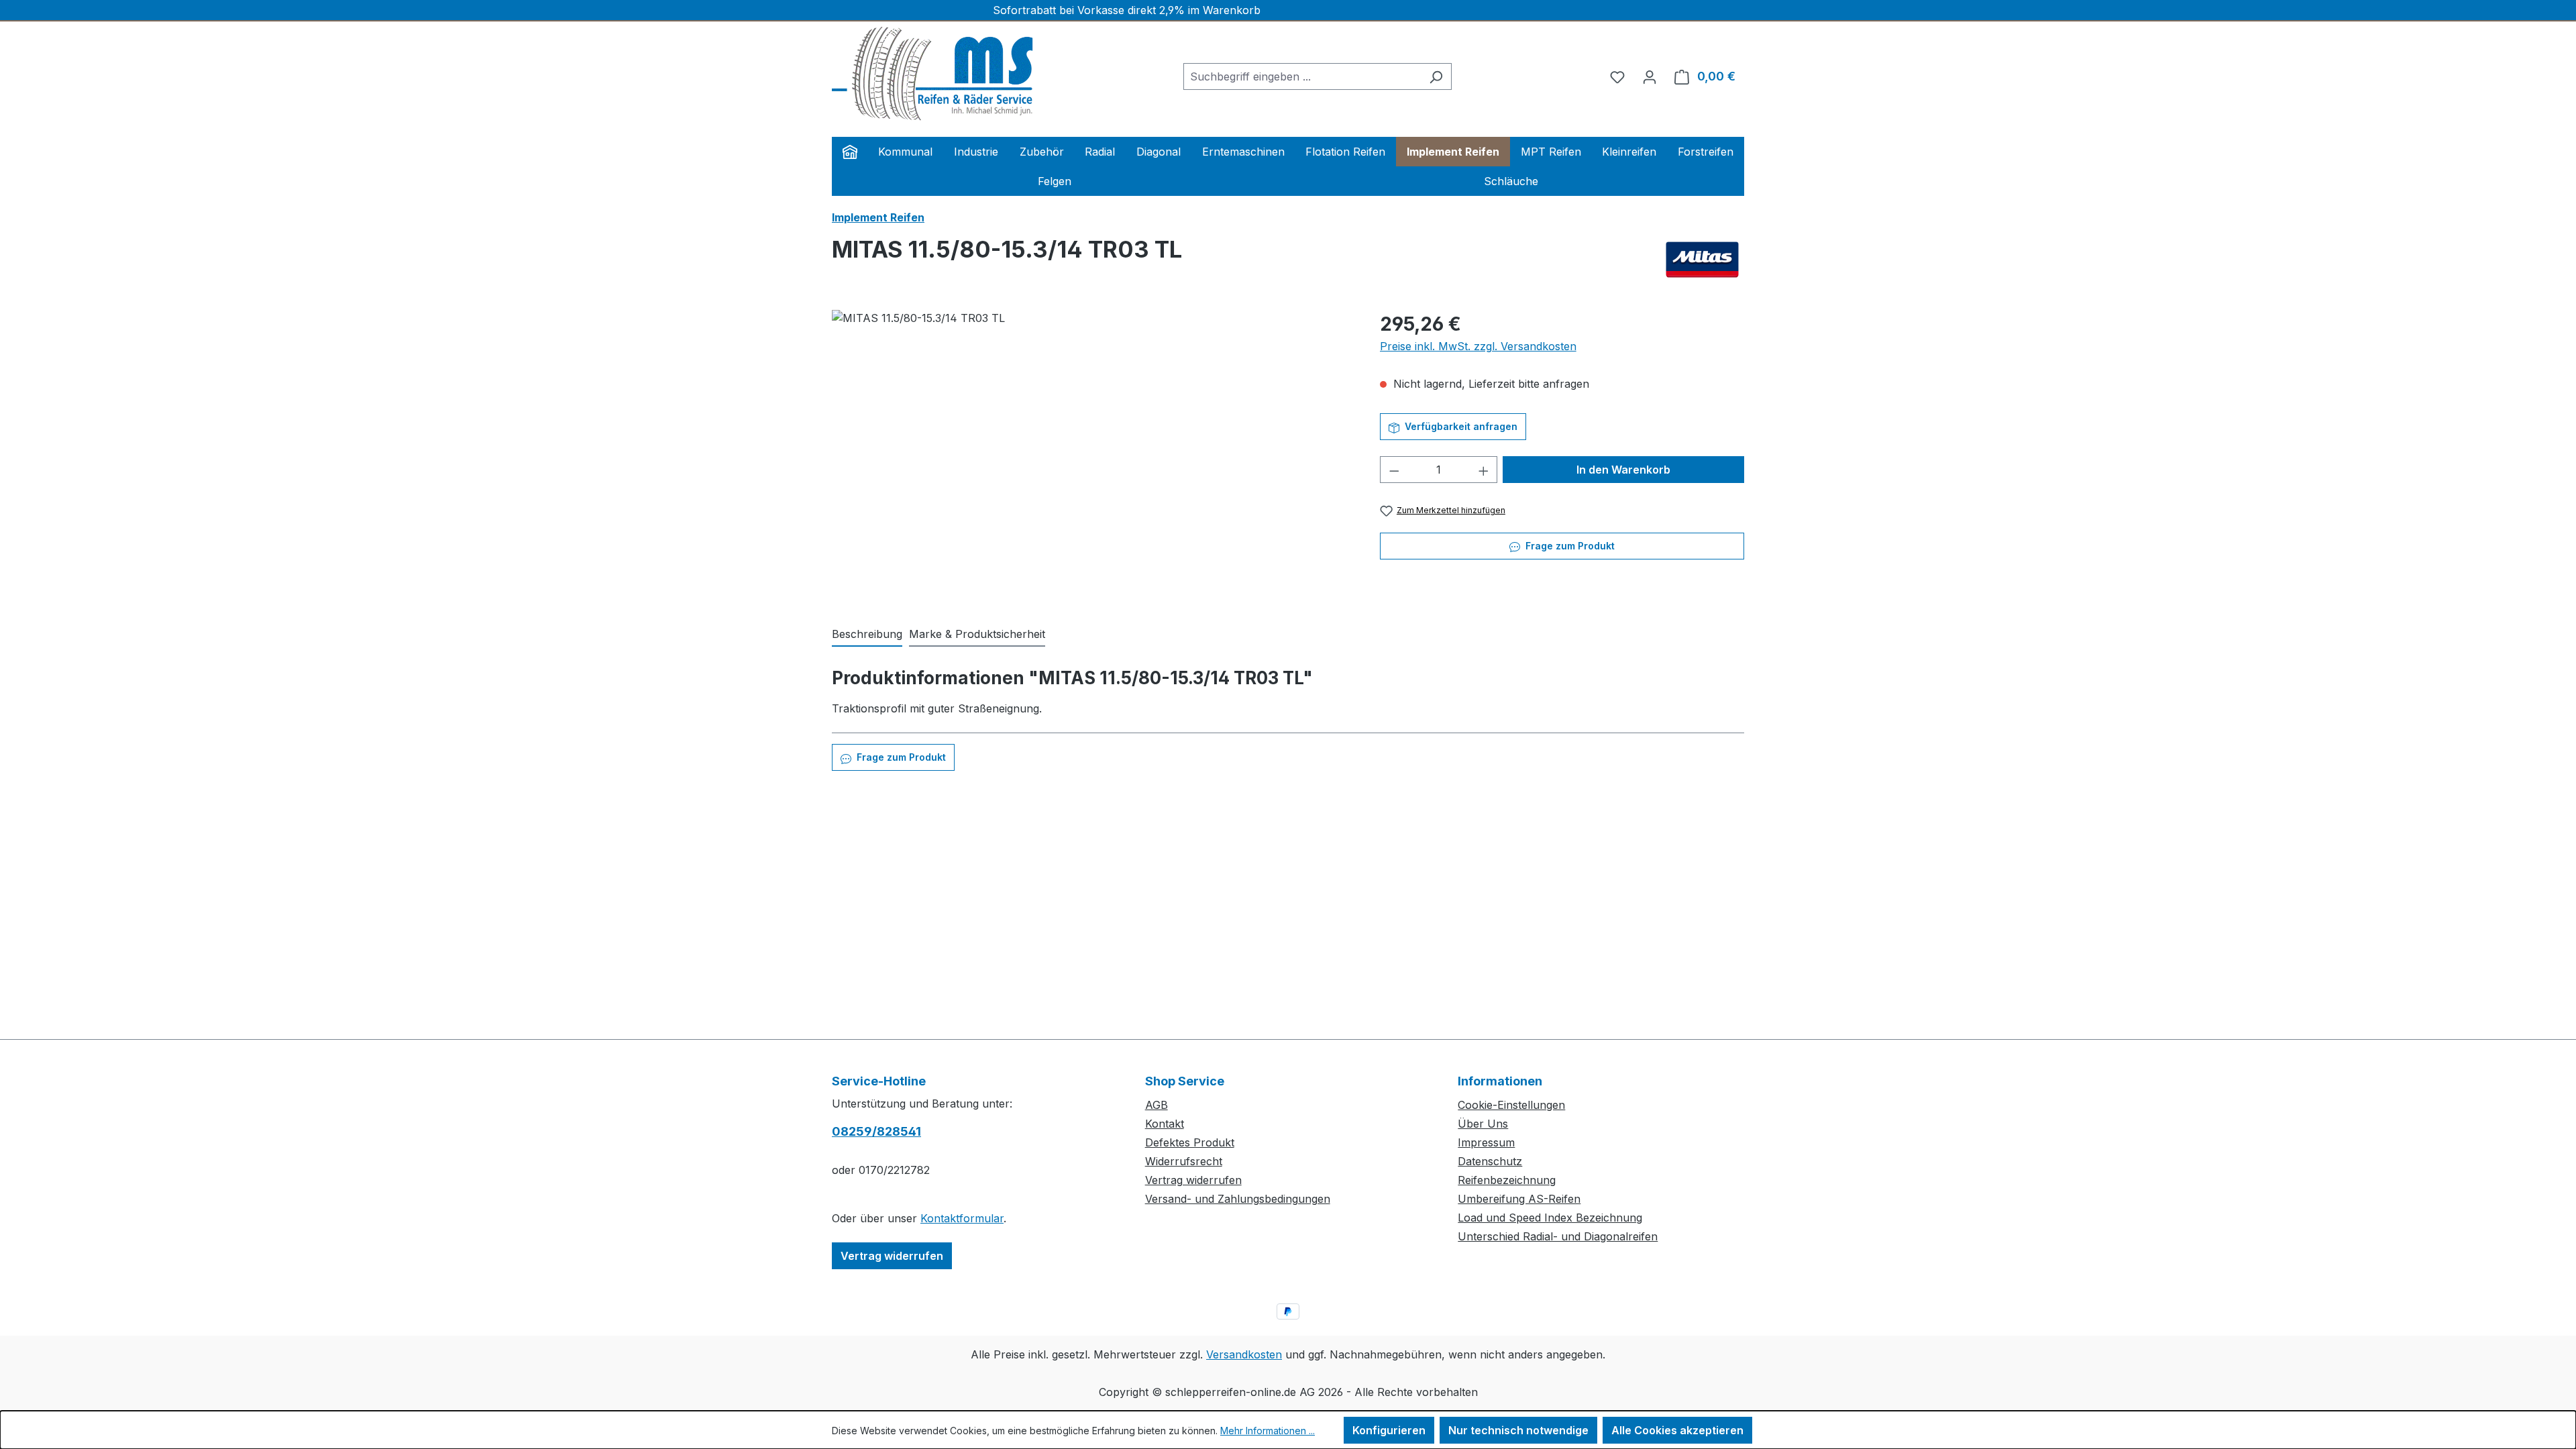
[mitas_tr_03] (1092, 454)
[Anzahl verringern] (1394, 470)
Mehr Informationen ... (1268, 1431)
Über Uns (1483, 1124)
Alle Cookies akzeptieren (1677, 1430)
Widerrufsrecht (1184, 1161)
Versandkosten (1244, 1354)
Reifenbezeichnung (1507, 1180)
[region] (1092, 454)
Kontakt (1165, 1124)
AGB (1157, 1105)
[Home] (850, 152)
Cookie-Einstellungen (1511, 1105)
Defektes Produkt (1190, 1142)
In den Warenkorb (1623, 470)
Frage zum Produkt (1569, 546)
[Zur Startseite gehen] (932, 74)
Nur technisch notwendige (1518, 1430)
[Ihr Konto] (1650, 76)
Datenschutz (1490, 1161)
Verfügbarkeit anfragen (1460, 426)
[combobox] (1302, 76)
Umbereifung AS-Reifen (1519, 1199)
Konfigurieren (1389, 1430)
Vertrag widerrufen (892, 1256)
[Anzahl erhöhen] (1484, 470)
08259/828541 (876, 1131)
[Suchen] (1436, 76)
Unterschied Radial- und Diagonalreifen (1558, 1236)
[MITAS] (1702, 260)
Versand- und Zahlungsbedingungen (1238, 1199)
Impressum (1486, 1142)
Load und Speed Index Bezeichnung (1550, 1218)
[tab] (867, 635)
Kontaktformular (962, 1218)
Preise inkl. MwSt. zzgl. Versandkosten (1478, 346)
